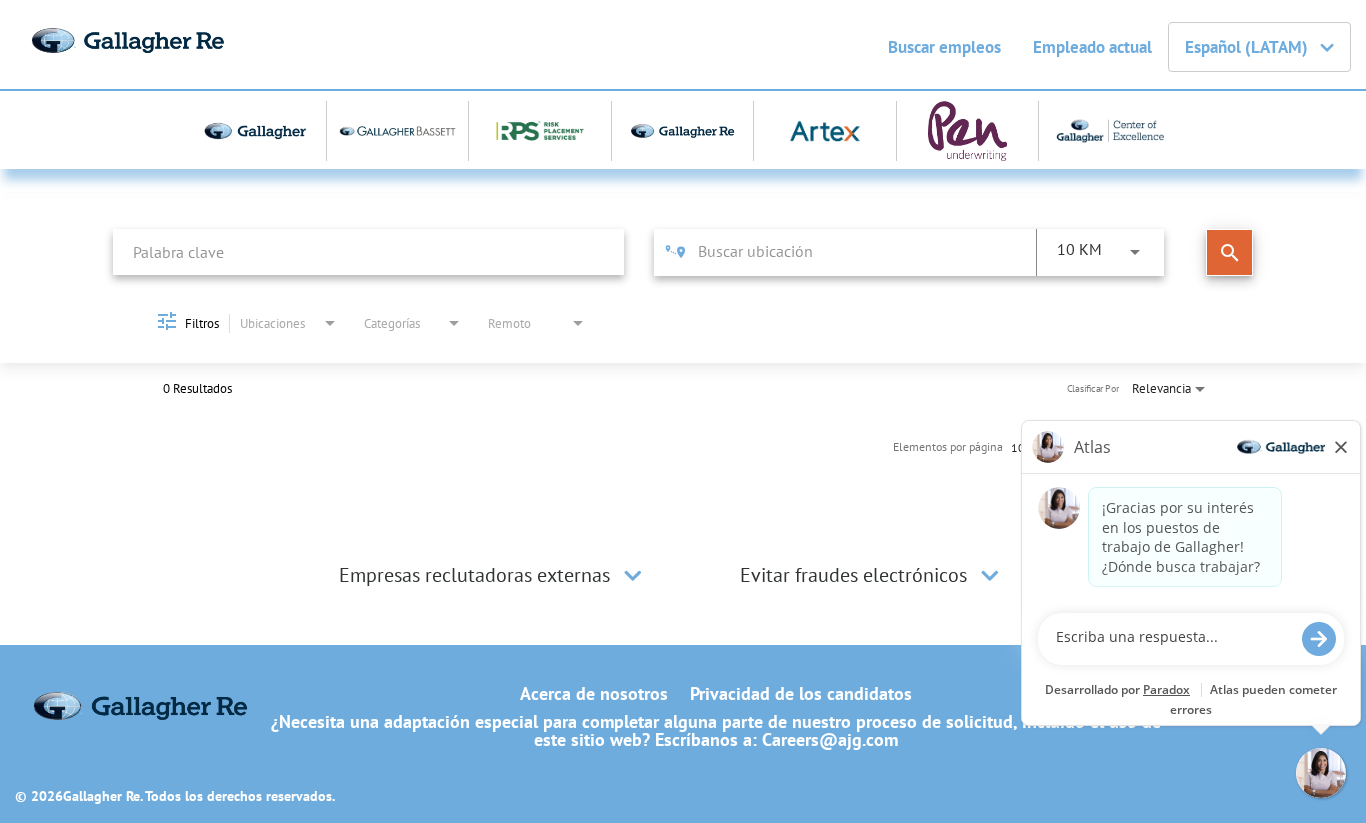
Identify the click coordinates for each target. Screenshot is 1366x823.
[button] (633, 575)
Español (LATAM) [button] (1246, 47)
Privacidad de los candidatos (801, 694)
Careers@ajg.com (830, 739)
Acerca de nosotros (594, 694)
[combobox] (368, 251)
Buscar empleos (944, 47)
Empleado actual (1092, 47)
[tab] (493, 575)
